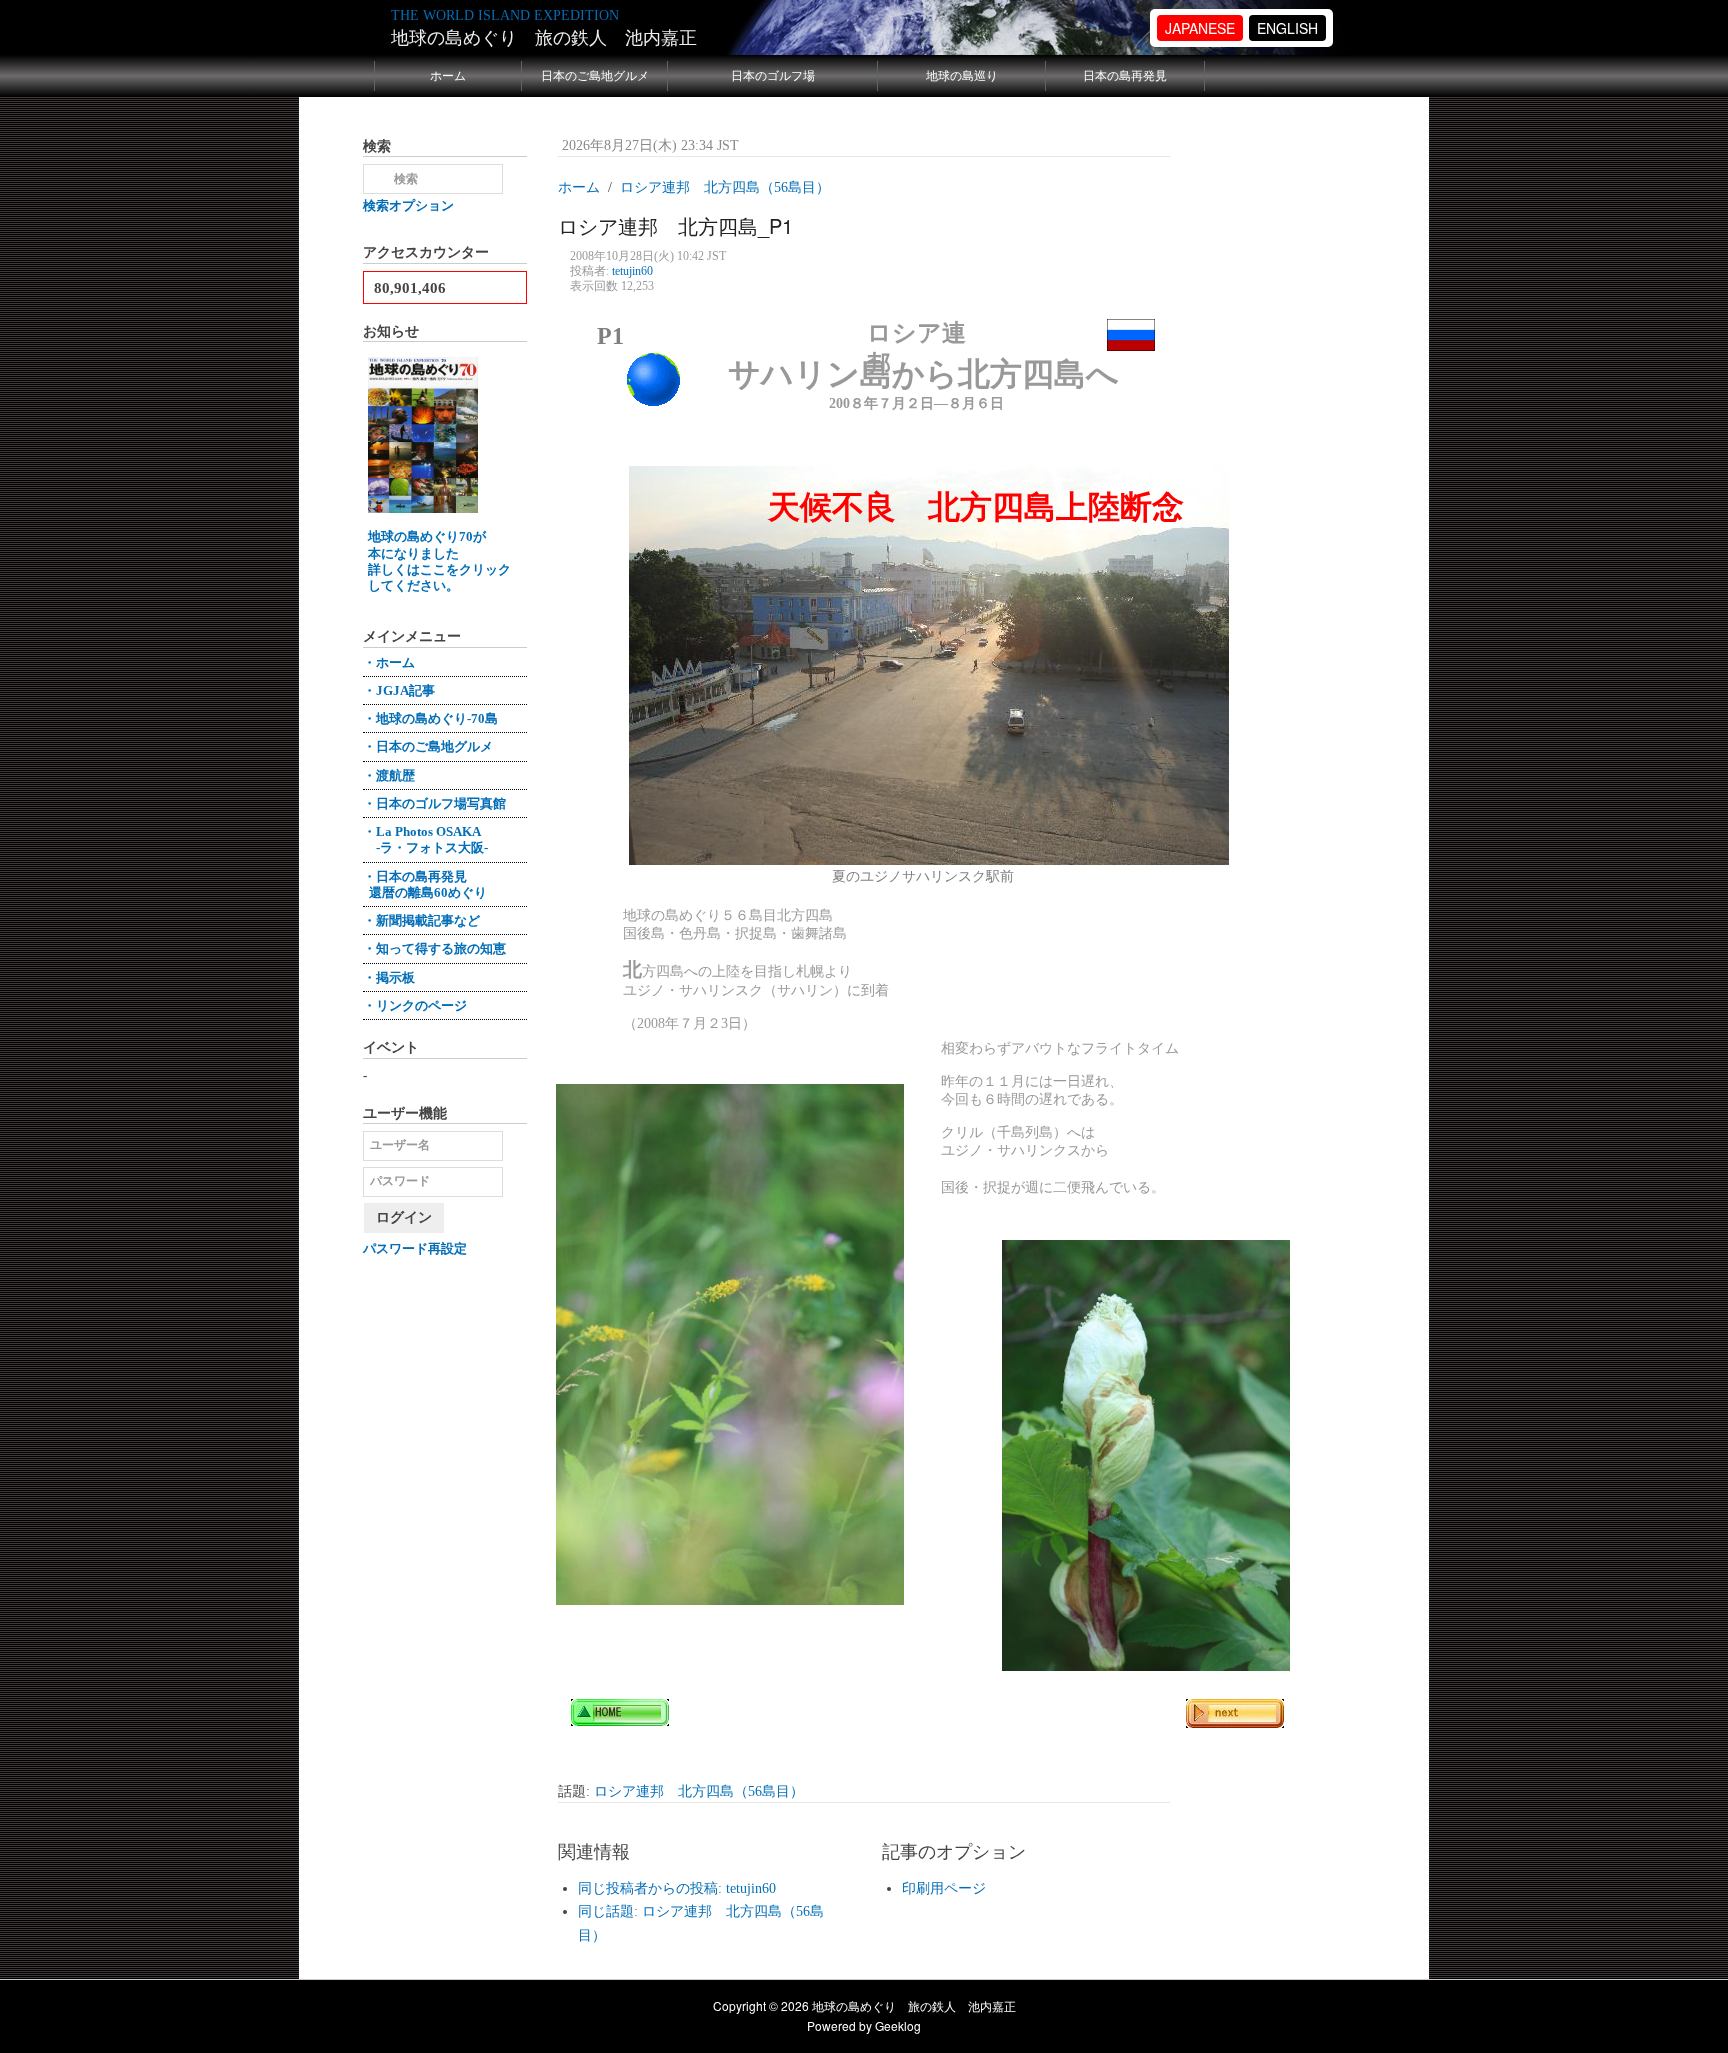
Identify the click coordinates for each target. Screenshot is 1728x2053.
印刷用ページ (944, 1888)
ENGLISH (1287, 28)
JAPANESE (1200, 28)
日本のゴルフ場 (773, 76)
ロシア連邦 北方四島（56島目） (699, 1791)
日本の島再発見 (1125, 76)
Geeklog (898, 2025)
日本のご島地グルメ (595, 76)
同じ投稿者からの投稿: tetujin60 (677, 1888)
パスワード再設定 (415, 1248)
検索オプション (408, 205)
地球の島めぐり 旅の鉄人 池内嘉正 (544, 38)
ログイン (404, 1217)
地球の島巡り (962, 76)
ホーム (448, 76)
